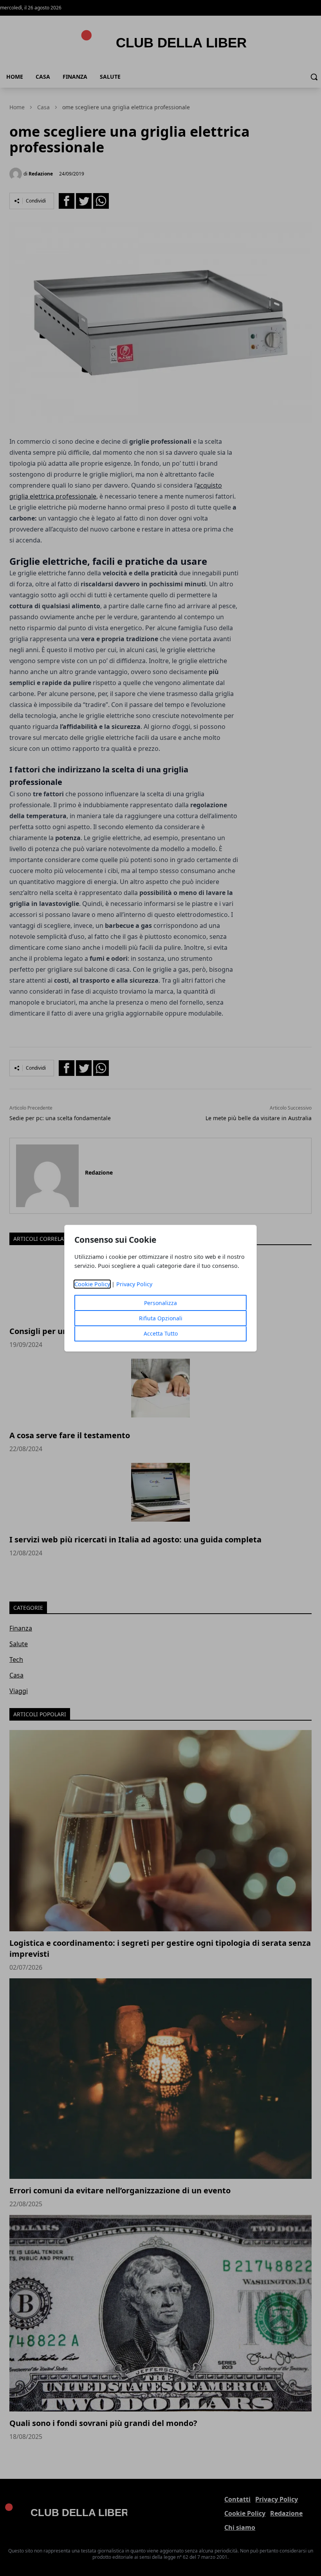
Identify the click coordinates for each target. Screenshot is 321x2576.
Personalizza (160, 1303)
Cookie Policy (92, 1284)
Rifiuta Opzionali (161, 1318)
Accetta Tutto (161, 1333)
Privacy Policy (134, 1284)
